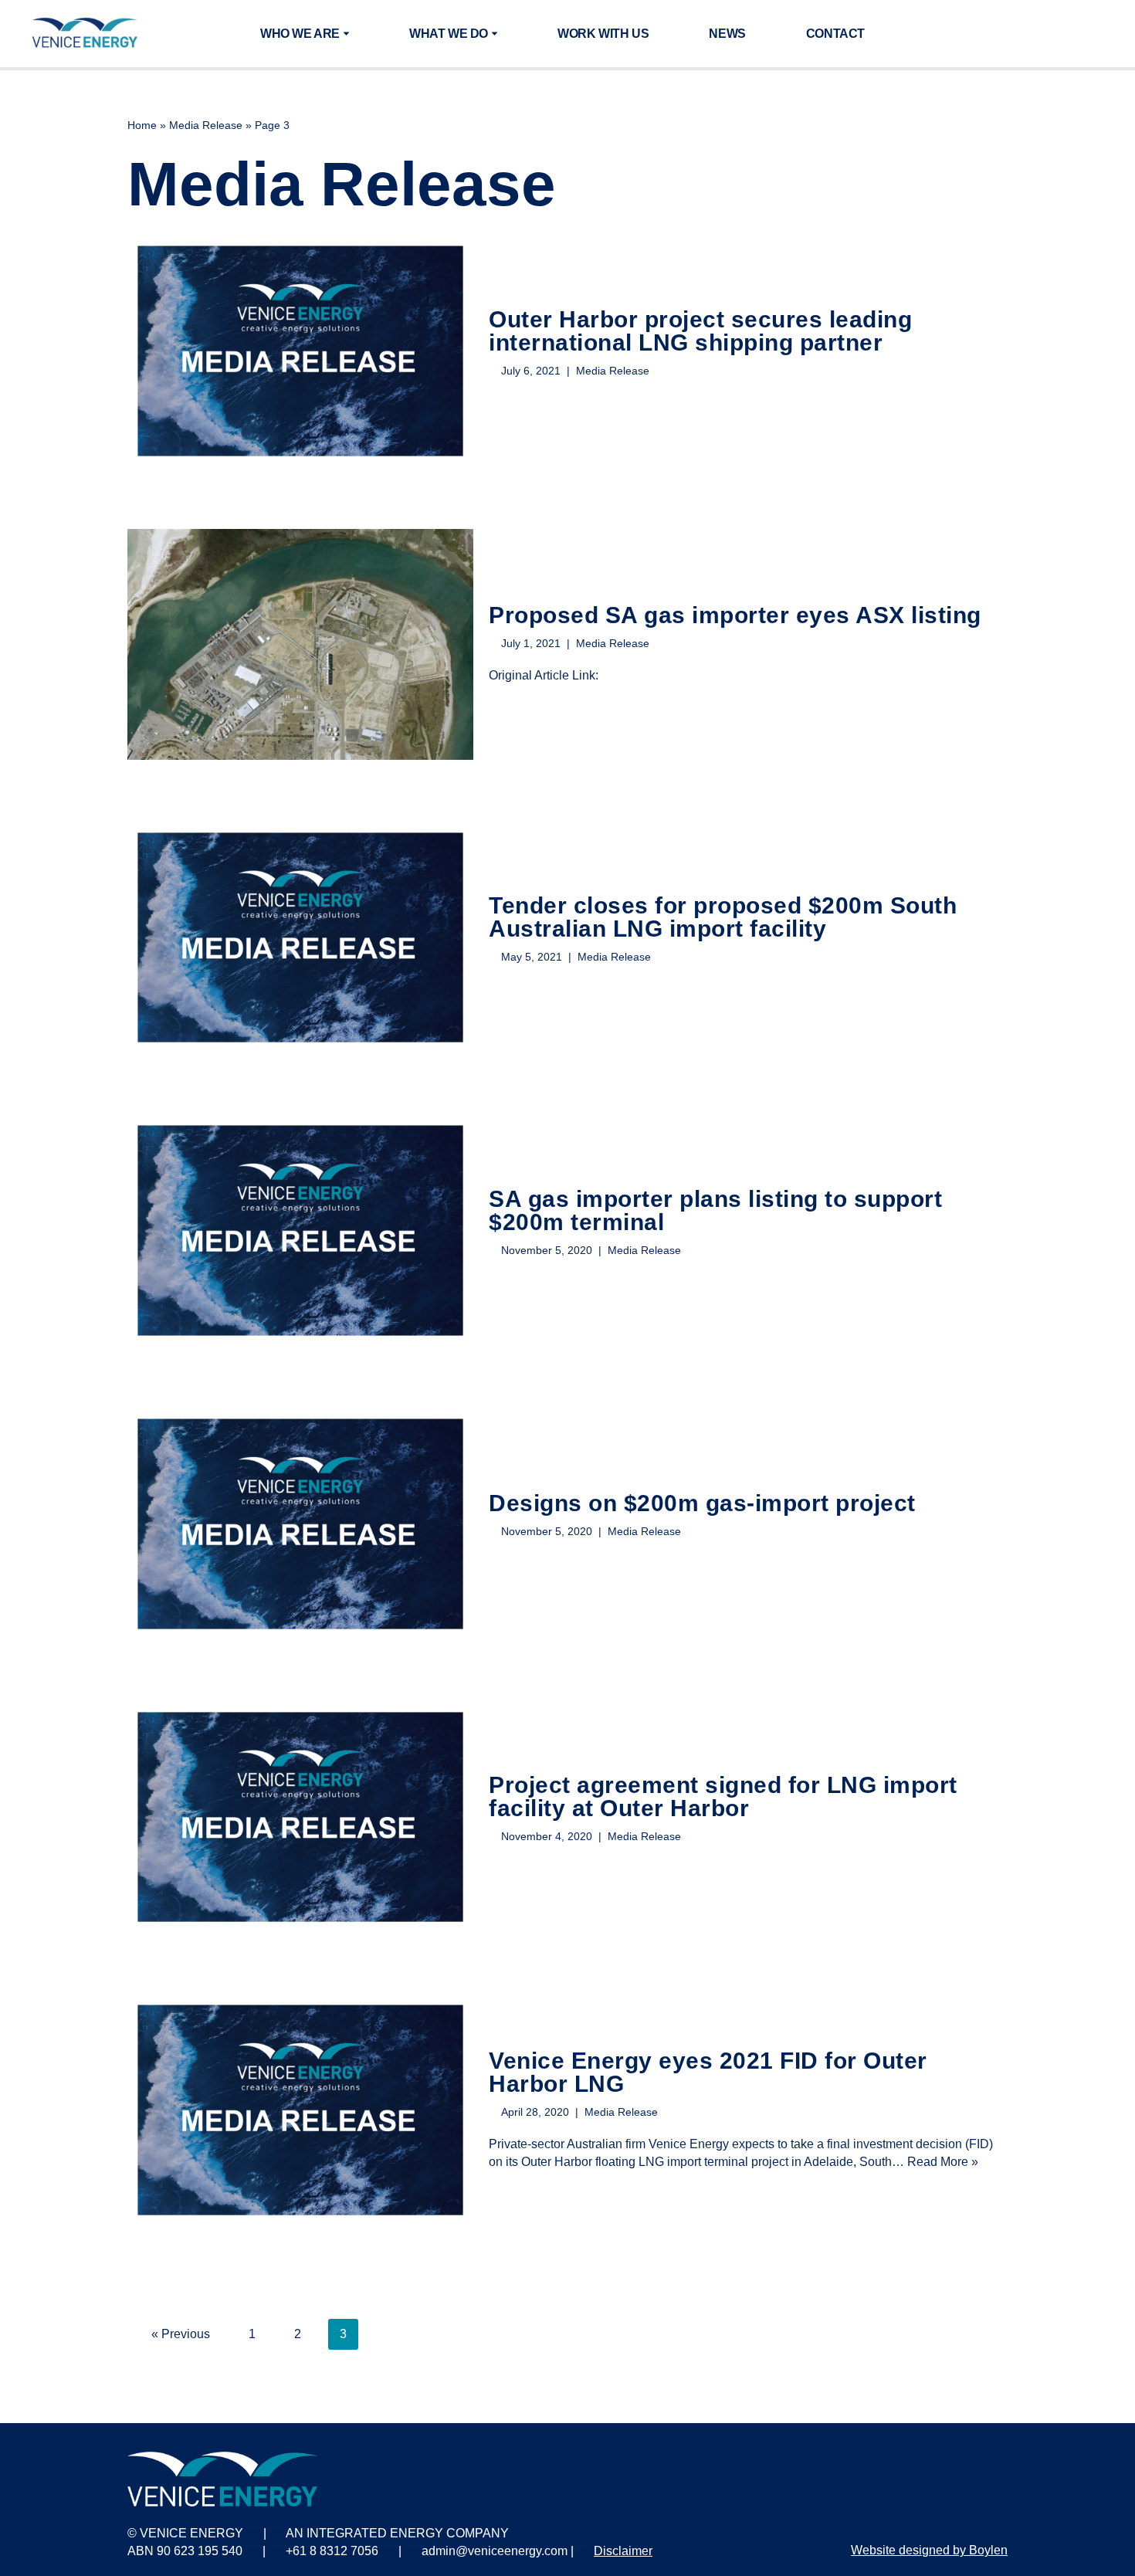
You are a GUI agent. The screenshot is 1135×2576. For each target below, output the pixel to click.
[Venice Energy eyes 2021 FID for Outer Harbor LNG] (300, 2110)
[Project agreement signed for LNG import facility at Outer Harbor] (300, 1817)
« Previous (181, 2334)
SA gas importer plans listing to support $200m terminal (715, 1210)
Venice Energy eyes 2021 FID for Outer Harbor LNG (708, 2072)
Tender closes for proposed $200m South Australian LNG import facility (723, 917)
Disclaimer (623, 2551)
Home (142, 125)
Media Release (206, 125)
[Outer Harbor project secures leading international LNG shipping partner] (300, 351)
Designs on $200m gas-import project (702, 1503)
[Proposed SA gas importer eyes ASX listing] (300, 644)
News (727, 34)
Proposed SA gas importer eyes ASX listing (735, 615)
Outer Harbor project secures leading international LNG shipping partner (700, 331)
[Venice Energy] (85, 34)
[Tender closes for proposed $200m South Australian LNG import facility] (300, 938)
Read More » (943, 2162)
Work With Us (603, 34)
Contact (835, 34)
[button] (346, 34)
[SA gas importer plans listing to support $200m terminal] (300, 1230)
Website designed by (929, 2550)
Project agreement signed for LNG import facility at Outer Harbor (723, 1796)
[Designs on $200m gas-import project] (300, 1524)
